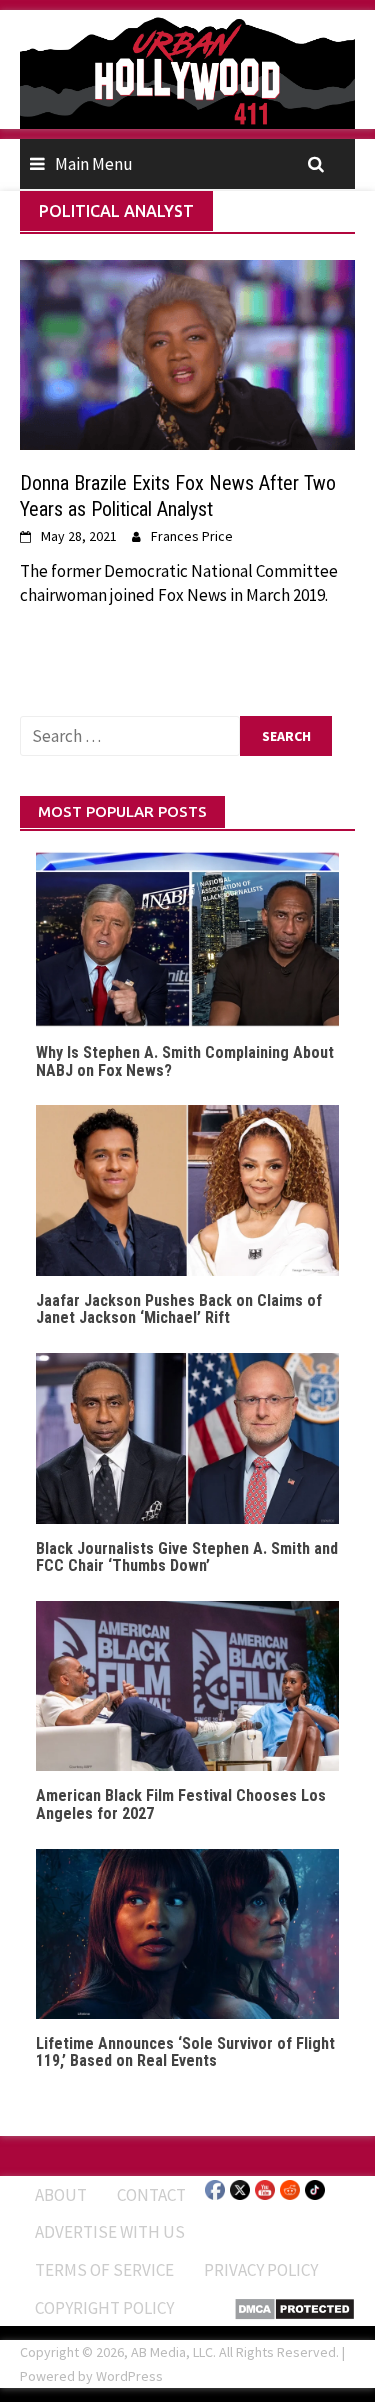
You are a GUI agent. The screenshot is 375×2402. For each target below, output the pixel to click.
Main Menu (94, 164)
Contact (151, 2195)
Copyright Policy (104, 2308)
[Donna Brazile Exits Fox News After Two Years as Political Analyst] (187, 353)
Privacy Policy (261, 2270)
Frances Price (192, 536)
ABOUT (61, 2195)
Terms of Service (104, 2270)
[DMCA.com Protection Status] (294, 2307)
